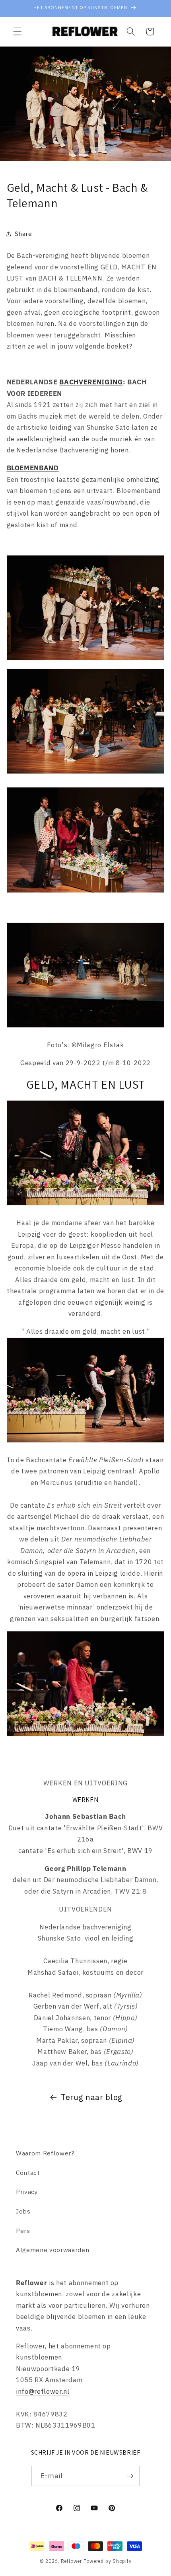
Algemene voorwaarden (52, 2250)
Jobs (23, 2211)
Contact (28, 2173)
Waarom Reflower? (45, 2153)
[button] (17, 31)
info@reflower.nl (43, 2391)
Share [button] (23, 234)
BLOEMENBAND (33, 468)
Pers (23, 2231)
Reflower (71, 2561)
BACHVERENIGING (91, 382)
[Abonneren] (130, 2476)
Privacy (27, 2192)
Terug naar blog (92, 2097)
